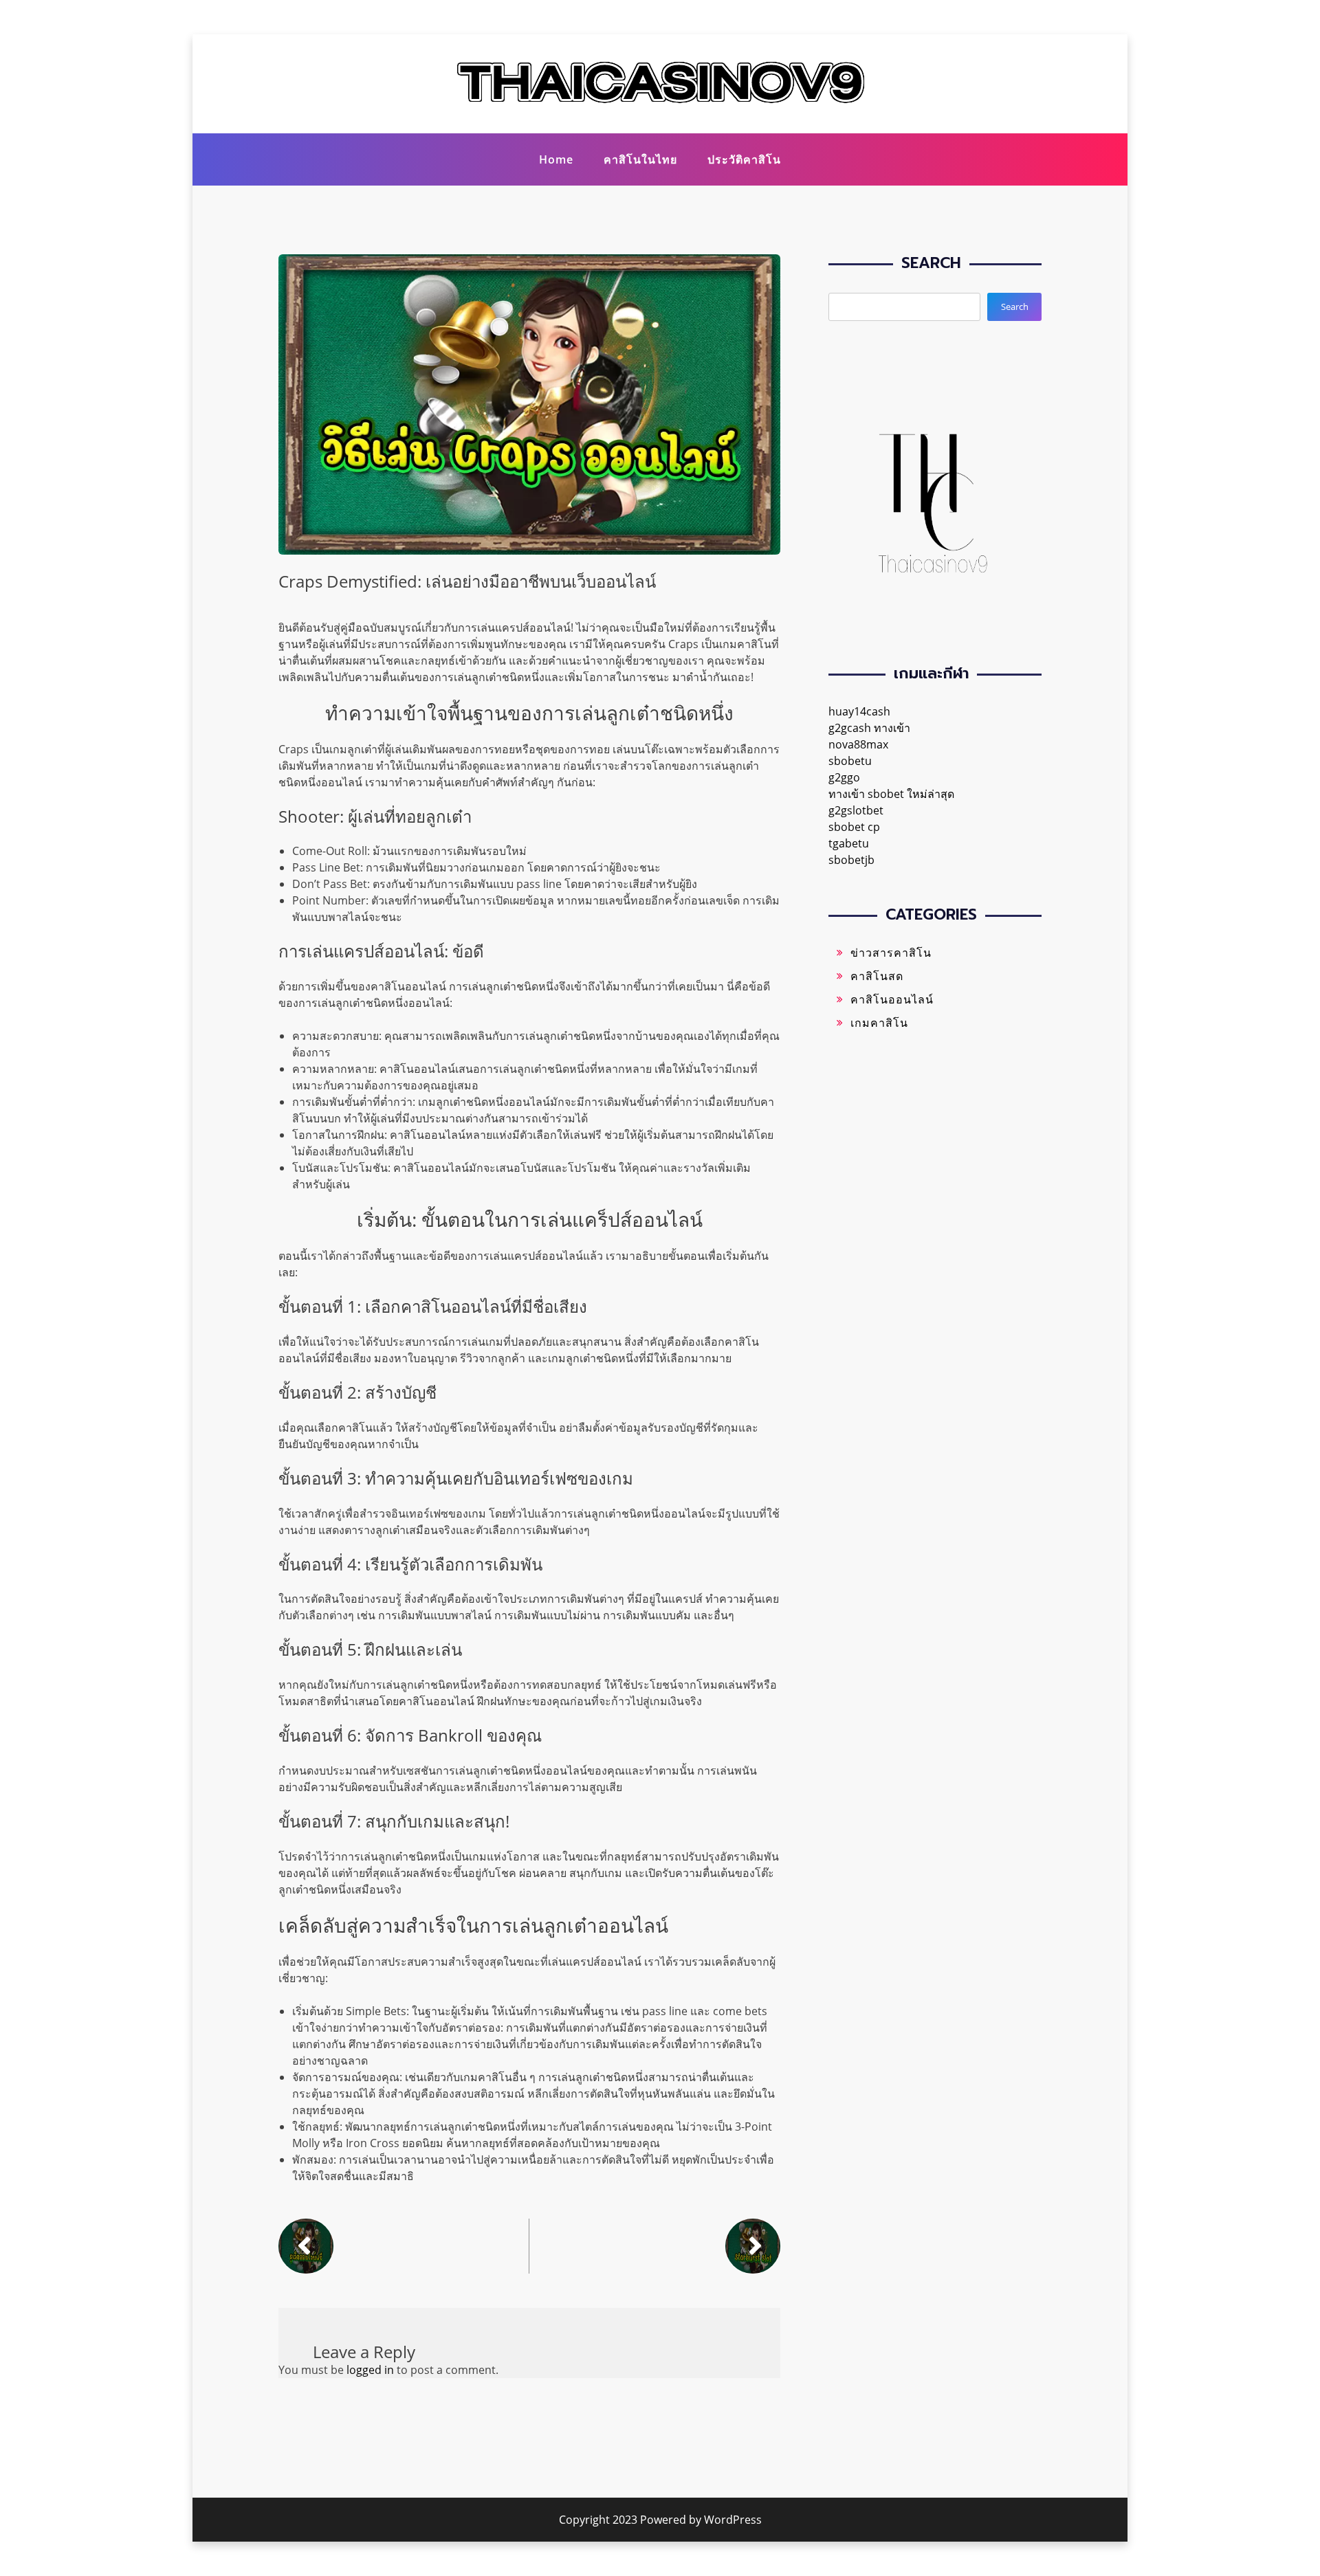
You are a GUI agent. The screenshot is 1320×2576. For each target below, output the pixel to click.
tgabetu (849, 843)
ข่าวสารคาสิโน (891, 953)
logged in (370, 2370)
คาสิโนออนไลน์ (892, 999)
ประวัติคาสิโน (744, 159)
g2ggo (844, 777)
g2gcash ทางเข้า (869, 728)
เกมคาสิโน (879, 1023)
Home (556, 159)
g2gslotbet (856, 810)
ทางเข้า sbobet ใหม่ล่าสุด (891, 794)
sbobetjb (851, 860)
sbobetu (850, 761)
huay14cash (859, 711)
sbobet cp (854, 827)
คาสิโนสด (877, 976)
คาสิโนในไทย (640, 159)
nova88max (858, 744)
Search (1015, 307)
